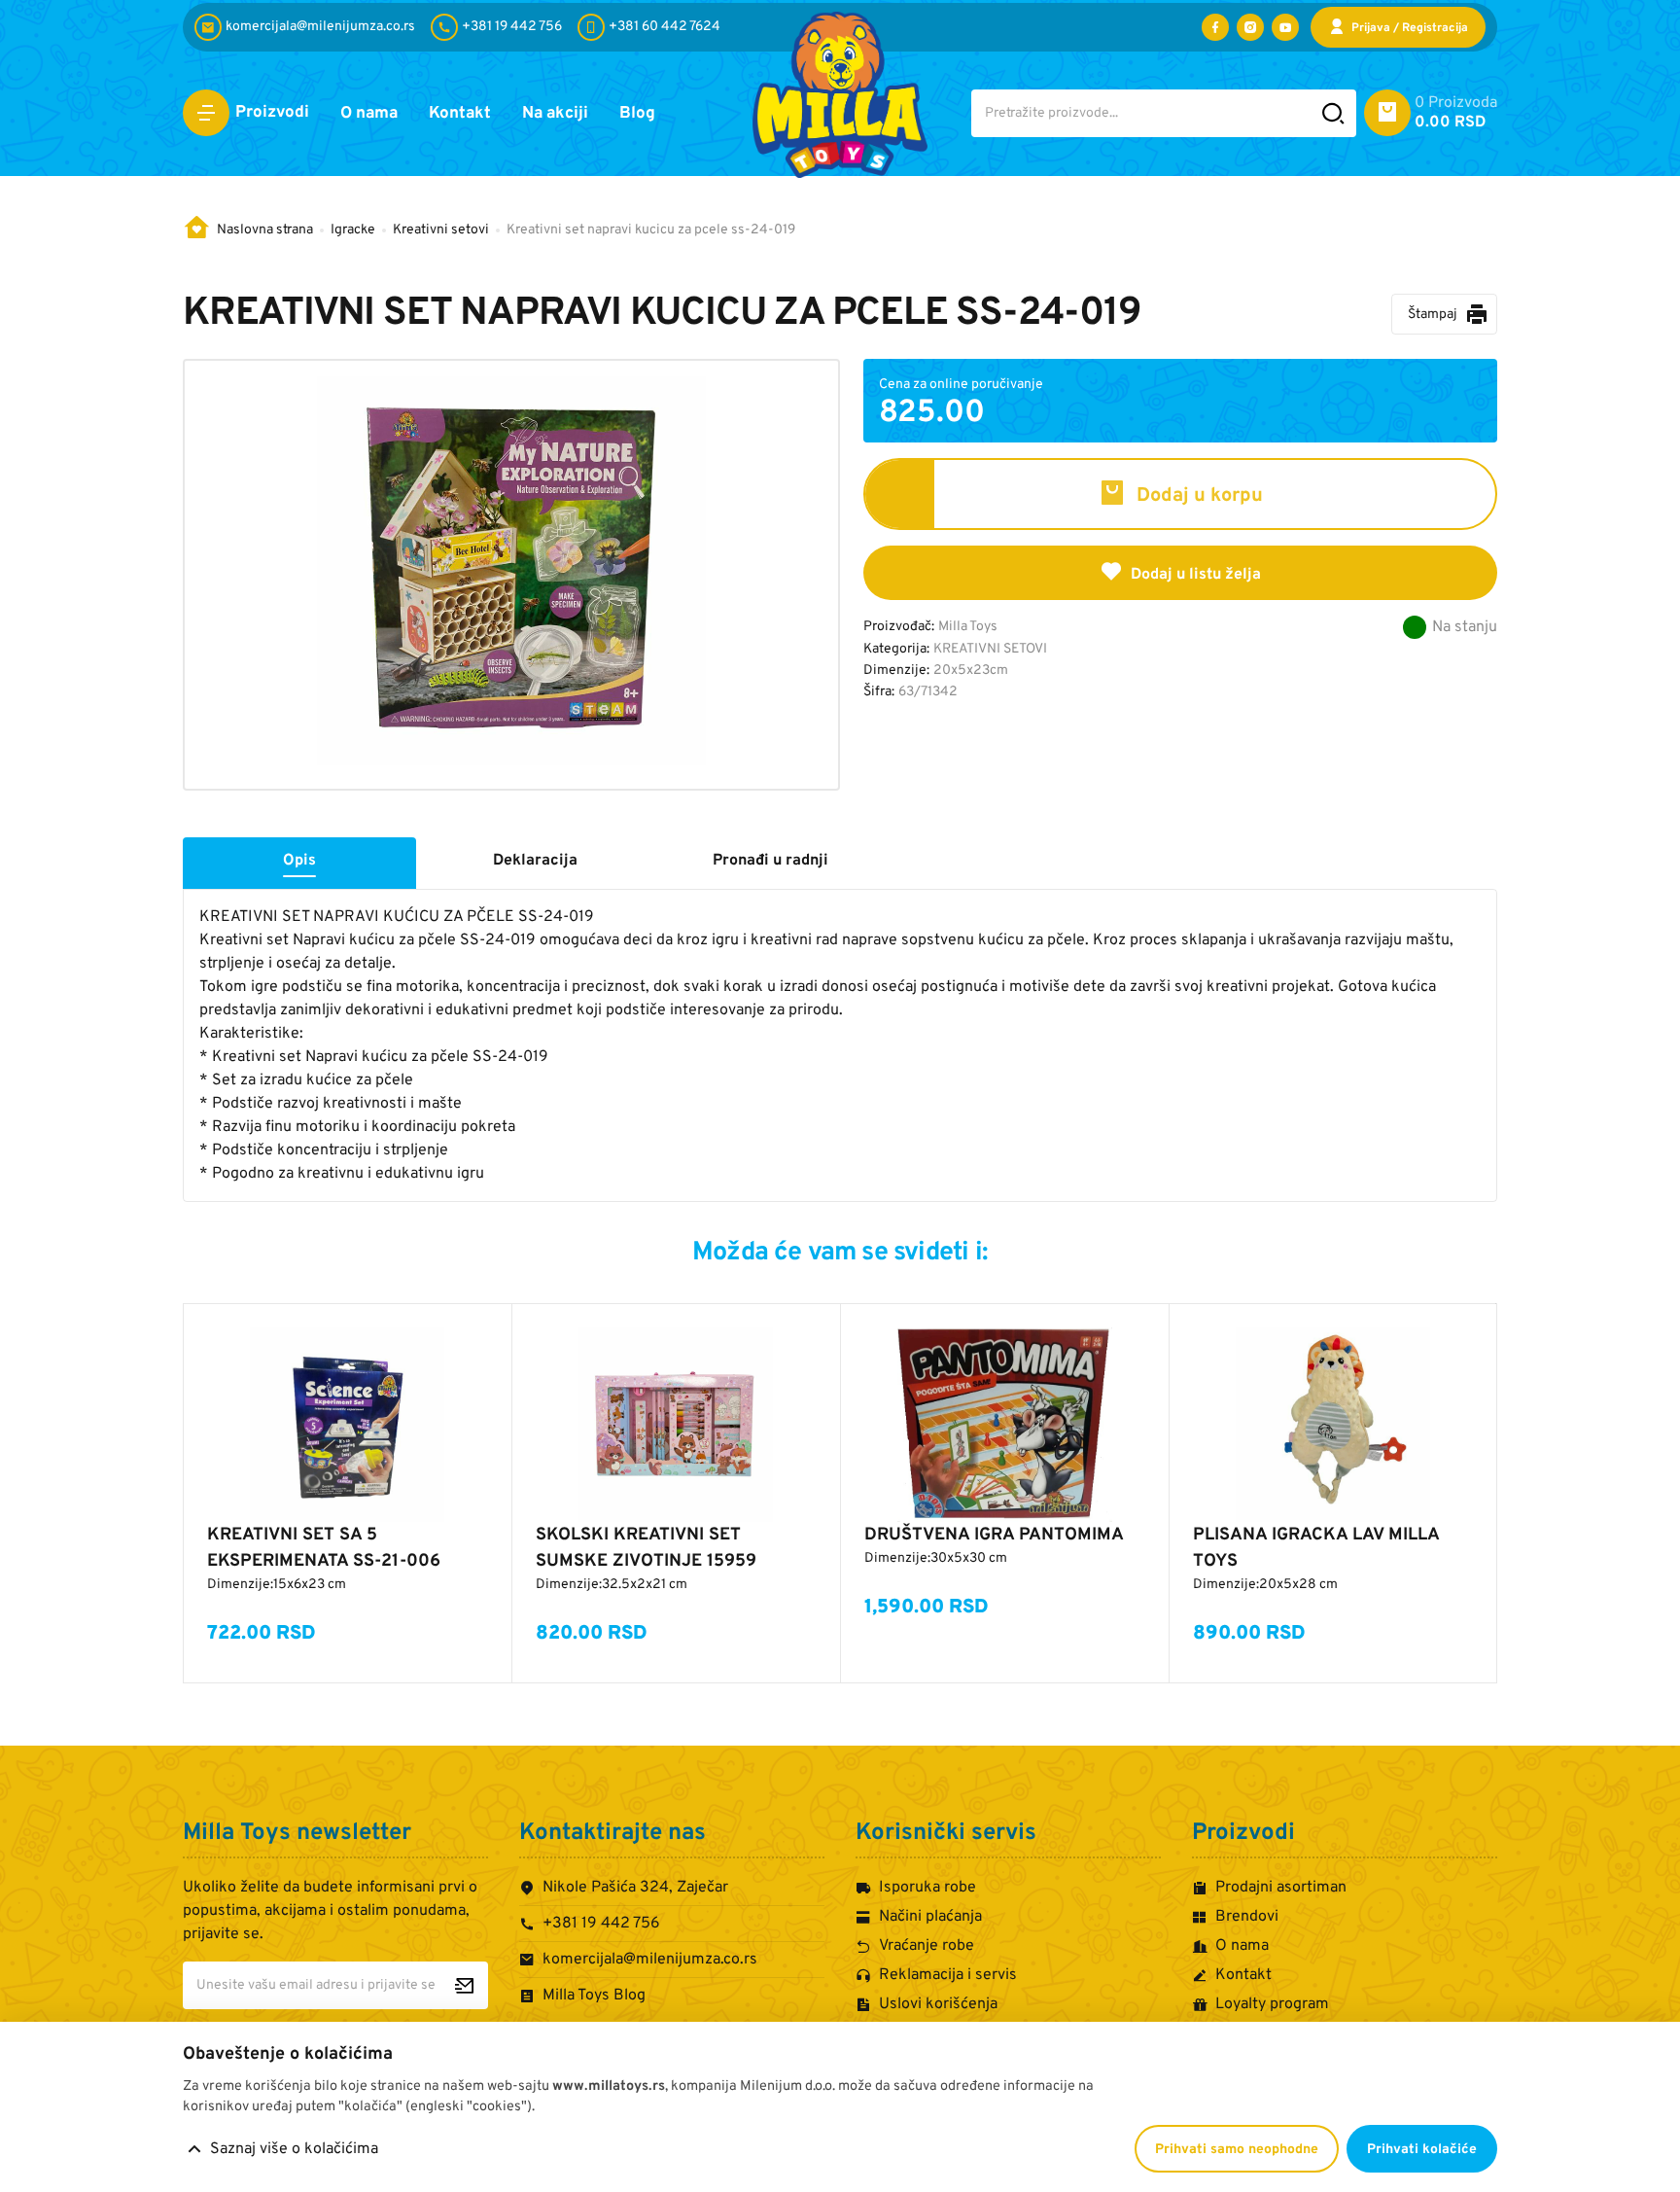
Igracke (353, 230)
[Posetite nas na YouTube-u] (1285, 27)
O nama (369, 114)
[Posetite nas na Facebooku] (1215, 27)
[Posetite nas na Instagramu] (1250, 27)
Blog (637, 114)
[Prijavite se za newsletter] (464, 1985)
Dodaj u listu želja (1196, 575)
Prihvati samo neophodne (1237, 2150)
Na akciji (555, 114)
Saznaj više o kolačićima (294, 2149)
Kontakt (460, 114)
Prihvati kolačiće (1422, 2150)
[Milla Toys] (840, 95)
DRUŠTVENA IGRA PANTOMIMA (994, 1535)
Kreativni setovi (441, 230)
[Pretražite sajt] (1333, 113)
